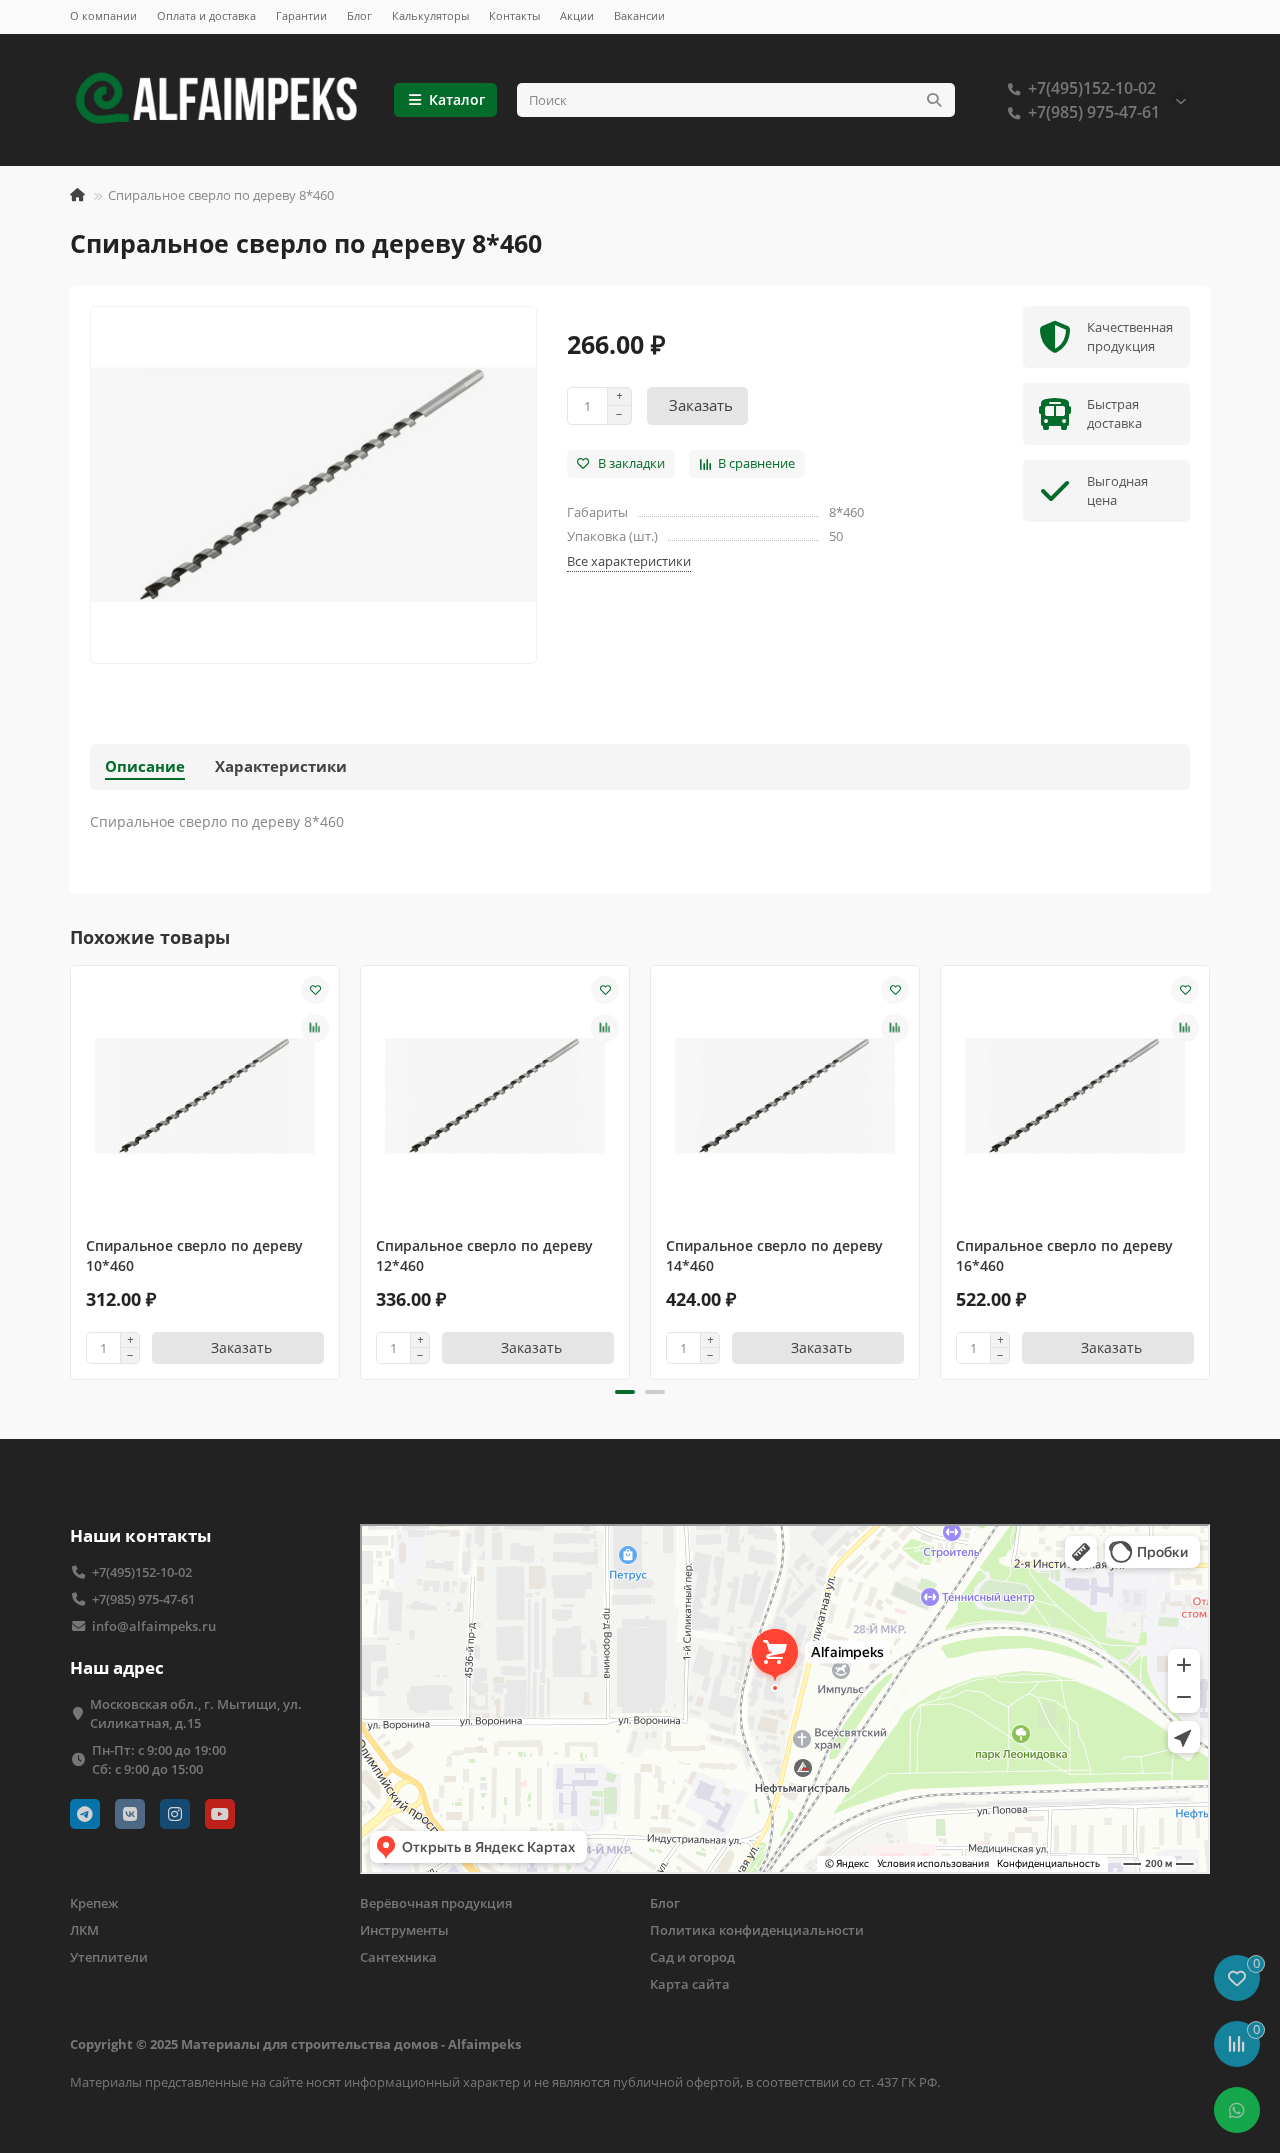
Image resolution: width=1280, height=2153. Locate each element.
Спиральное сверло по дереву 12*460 (484, 1255)
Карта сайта (690, 1984)
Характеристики (281, 766)
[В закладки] (315, 990)
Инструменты (404, 1930)
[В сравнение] (315, 1028)
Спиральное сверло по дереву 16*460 (1064, 1255)
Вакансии (639, 15)
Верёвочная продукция (436, 1903)
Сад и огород (692, 1957)
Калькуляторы (430, 15)
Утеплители (109, 1957)
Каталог (457, 99)
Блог (359, 15)
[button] (72, 1169)
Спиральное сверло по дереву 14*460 (774, 1255)
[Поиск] (934, 100)
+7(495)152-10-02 (1092, 88)
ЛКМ (84, 1930)
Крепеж (94, 1903)
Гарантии (301, 15)
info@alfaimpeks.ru (154, 1626)
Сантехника (398, 1957)
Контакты (514, 15)
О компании (103, 15)
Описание (145, 766)
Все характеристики (629, 561)
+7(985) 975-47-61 (1094, 112)
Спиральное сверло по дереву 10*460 (194, 1255)
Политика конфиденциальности (757, 1930)
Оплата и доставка (206, 15)
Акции (577, 15)
